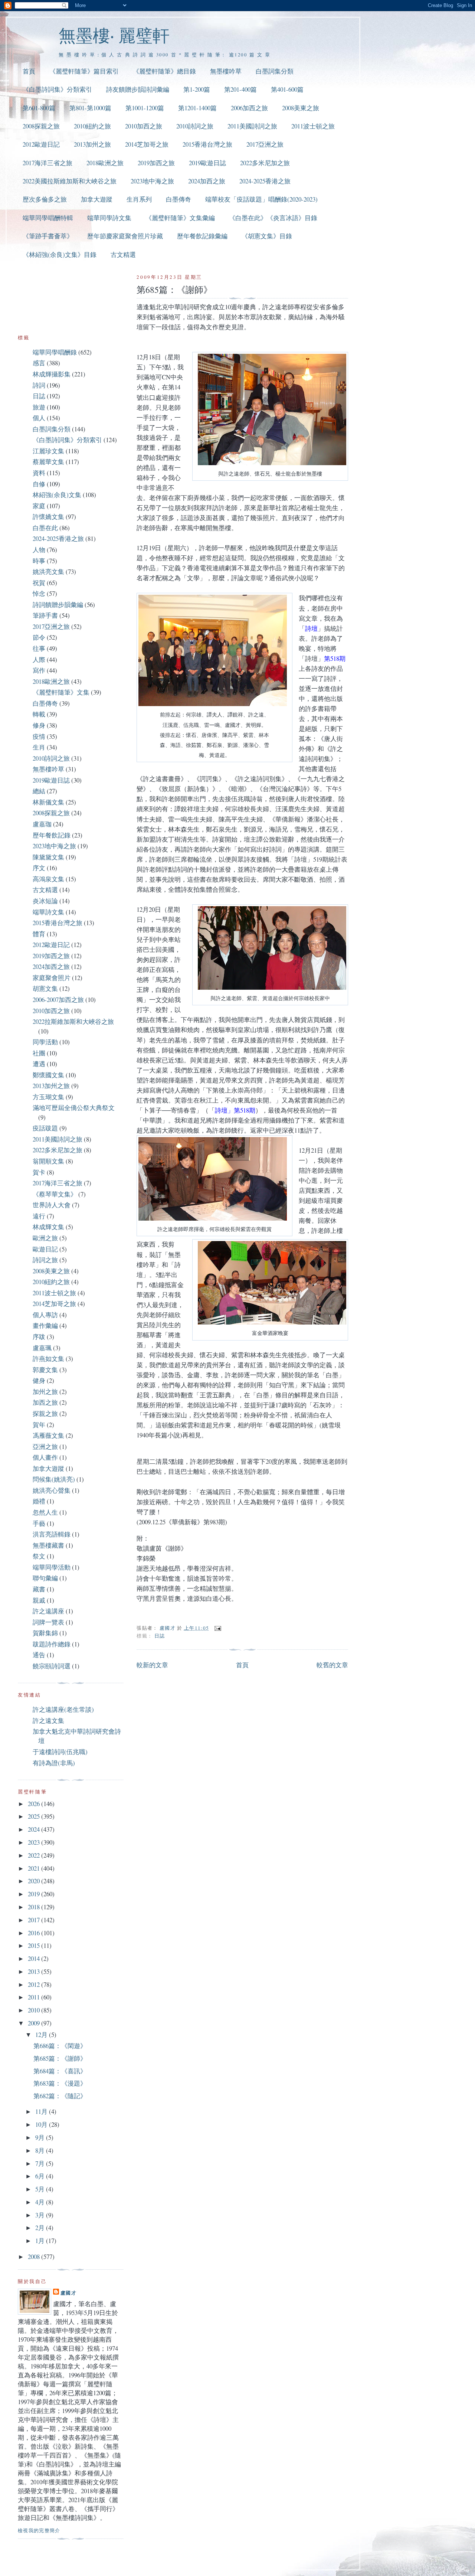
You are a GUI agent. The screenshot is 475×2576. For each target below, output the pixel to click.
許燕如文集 (48, 1359)
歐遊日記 (45, 1249)
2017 (35, 1920)
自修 (39, 484)
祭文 (39, 1556)
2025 (35, 1816)
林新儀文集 (48, 802)
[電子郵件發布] (218, 1628)
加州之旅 (45, 1392)
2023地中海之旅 (152, 181)
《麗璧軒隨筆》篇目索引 (84, 71)
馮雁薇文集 (48, 1435)
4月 (41, 2202)
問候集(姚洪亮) (54, 1479)
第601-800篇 (39, 108)
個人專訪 (45, 1315)
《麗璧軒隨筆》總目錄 (164, 71)
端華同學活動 (52, 1567)
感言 (39, 363)
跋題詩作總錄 (52, 1644)
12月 (42, 2035)
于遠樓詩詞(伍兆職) (60, 1752)
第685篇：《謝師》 (60, 2058)
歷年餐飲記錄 (52, 835)
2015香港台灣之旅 (207, 144)
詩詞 (39, 385)
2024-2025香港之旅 (265, 181)
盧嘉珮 (42, 1348)
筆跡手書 (45, 615)
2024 (35, 1829)
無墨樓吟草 (226, 71)
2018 (35, 1907)
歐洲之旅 (45, 1238)
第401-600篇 (287, 89)
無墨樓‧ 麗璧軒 (114, 35)
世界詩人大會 (52, 1205)
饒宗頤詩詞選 (52, 1666)
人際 (39, 659)
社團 (39, 1053)
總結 (39, 791)
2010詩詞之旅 (195, 126)
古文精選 (123, 254)
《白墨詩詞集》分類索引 (57, 89)
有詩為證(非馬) (54, 1763)
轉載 (39, 714)
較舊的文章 (332, 1665)
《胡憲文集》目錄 (267, 236)
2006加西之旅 (249, 108)
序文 (39, 868)
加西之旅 (45, 1402)
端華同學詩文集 (109, 218)
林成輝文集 (48, 1227)
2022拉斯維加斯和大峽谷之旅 (73, 1021)
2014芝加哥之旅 (147, 144)
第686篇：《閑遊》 (60, 2046)
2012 (35, 1984)
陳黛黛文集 (48, 857)
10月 (42, 2124)
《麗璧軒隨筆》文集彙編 (180, 218)
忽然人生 (45, 1512)
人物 (39, 550)
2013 (35, 1971)
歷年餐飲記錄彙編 (202, 236)
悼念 (39, 593)
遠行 (39, 1216)
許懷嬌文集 (48, 517)
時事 (39, 561)
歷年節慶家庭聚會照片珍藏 (125, 236)
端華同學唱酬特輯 (48, 218)
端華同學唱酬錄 (55, 352)
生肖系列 (139, 199)
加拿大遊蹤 (97, 199)
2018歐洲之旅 (105, 163)
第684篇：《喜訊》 (60, 2071)
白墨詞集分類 (275, 71)
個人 (39, 418)
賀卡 (39, 1172)
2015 (35, 1945)
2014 (35, 1958)
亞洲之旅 (45, 1447)
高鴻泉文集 (48, 879)
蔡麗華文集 (48, 462)
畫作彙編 (45, 1325)
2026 (35, 1804)
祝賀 (39, 583)
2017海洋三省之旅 (47, 163)
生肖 (39, 747)
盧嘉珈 (42, 824)
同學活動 (45, 1042)
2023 (35, 1842)
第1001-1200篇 (145, 108)
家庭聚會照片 (52, 978)
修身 (39, 725)
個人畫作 (45, 1457)
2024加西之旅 (207, 181)
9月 (41, 2137)
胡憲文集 (45, 988)
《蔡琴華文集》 (55, 1194)
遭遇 (39, 1064)
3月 (41, 2215)
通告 (39, 1655)
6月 (41, 2176)
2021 (35, 1868)
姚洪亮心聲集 (52, 1490)
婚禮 (39, 1501)
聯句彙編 (45, 1578)
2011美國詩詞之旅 (252, 126)
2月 (41, 2228)
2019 (35, 1894)
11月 (42, 2111)
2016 (35, 1933)
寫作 (39, 670)
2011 (35, 1997)
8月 (41, 2150)
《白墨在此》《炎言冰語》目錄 (273, 218)
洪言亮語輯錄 (52, 1534)
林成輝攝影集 (52, 374)
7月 (41, 2163)
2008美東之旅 (301, 108)
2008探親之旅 (41, 126)
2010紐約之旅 (92, 126)
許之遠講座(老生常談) (63, 1709)
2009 (35, 2023)
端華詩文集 (48, 912)
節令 (39, 637)
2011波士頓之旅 (313, 126)
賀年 (39, 1425)
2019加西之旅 (156, 163)
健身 (39, 1380)
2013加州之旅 (92, 144)
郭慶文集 (45, 1370)
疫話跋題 (45, 1128)
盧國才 (68, 2293)
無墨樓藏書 (48, 1545)
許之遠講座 (48, 1611)
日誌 (160, 1636)
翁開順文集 (48, 1161)
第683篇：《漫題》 (60, 2083)
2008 (35, 2257)
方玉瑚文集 (48, 1097)
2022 (35, 1855)
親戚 (39, 1600)
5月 (41, 2189)
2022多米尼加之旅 (265, 163)
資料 (39, 473)
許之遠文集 (48, 1720)
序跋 (39, 1337)
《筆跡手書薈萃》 (48, 236)
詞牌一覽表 (48, 1622)
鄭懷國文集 (48, 1075)
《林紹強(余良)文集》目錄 (60, 254)
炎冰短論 (45, 901)
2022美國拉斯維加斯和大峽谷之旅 (70, 181)
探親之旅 (45, 1413)
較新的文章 (152, 1665)
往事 (39, 648)
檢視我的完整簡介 (39, 2530)
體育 (39, 934)
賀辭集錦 (45, 1633)
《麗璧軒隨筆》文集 (61, 692)
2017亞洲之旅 (265, 144)
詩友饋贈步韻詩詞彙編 (138, 89)
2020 (35, 1881)
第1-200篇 (197, 89)
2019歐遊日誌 (207, 163)
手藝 (39, 1523)
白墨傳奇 (178, 199)
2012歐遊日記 (41, 144)
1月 (41, 2241)
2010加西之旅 (144, 126)
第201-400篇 (240, 89)
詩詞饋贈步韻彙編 (58, 605)
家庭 (39, 506)
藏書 (39, 1589)
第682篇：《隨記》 (60, 2096)
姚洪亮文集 (48, 572)
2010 (35, 2010)
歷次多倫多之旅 (45, 199)
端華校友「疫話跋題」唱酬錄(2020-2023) (261, 199)
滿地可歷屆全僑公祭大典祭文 (74, 1108)
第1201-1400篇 (197, 108)
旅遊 (39, 407)
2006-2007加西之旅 (58, 1000)
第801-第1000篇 (90, 108)
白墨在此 (45, 528)
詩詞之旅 (45, 1260)
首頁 (29, 71)
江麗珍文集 (48, 451)
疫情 (39, 736)
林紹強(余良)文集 (57, 495)
